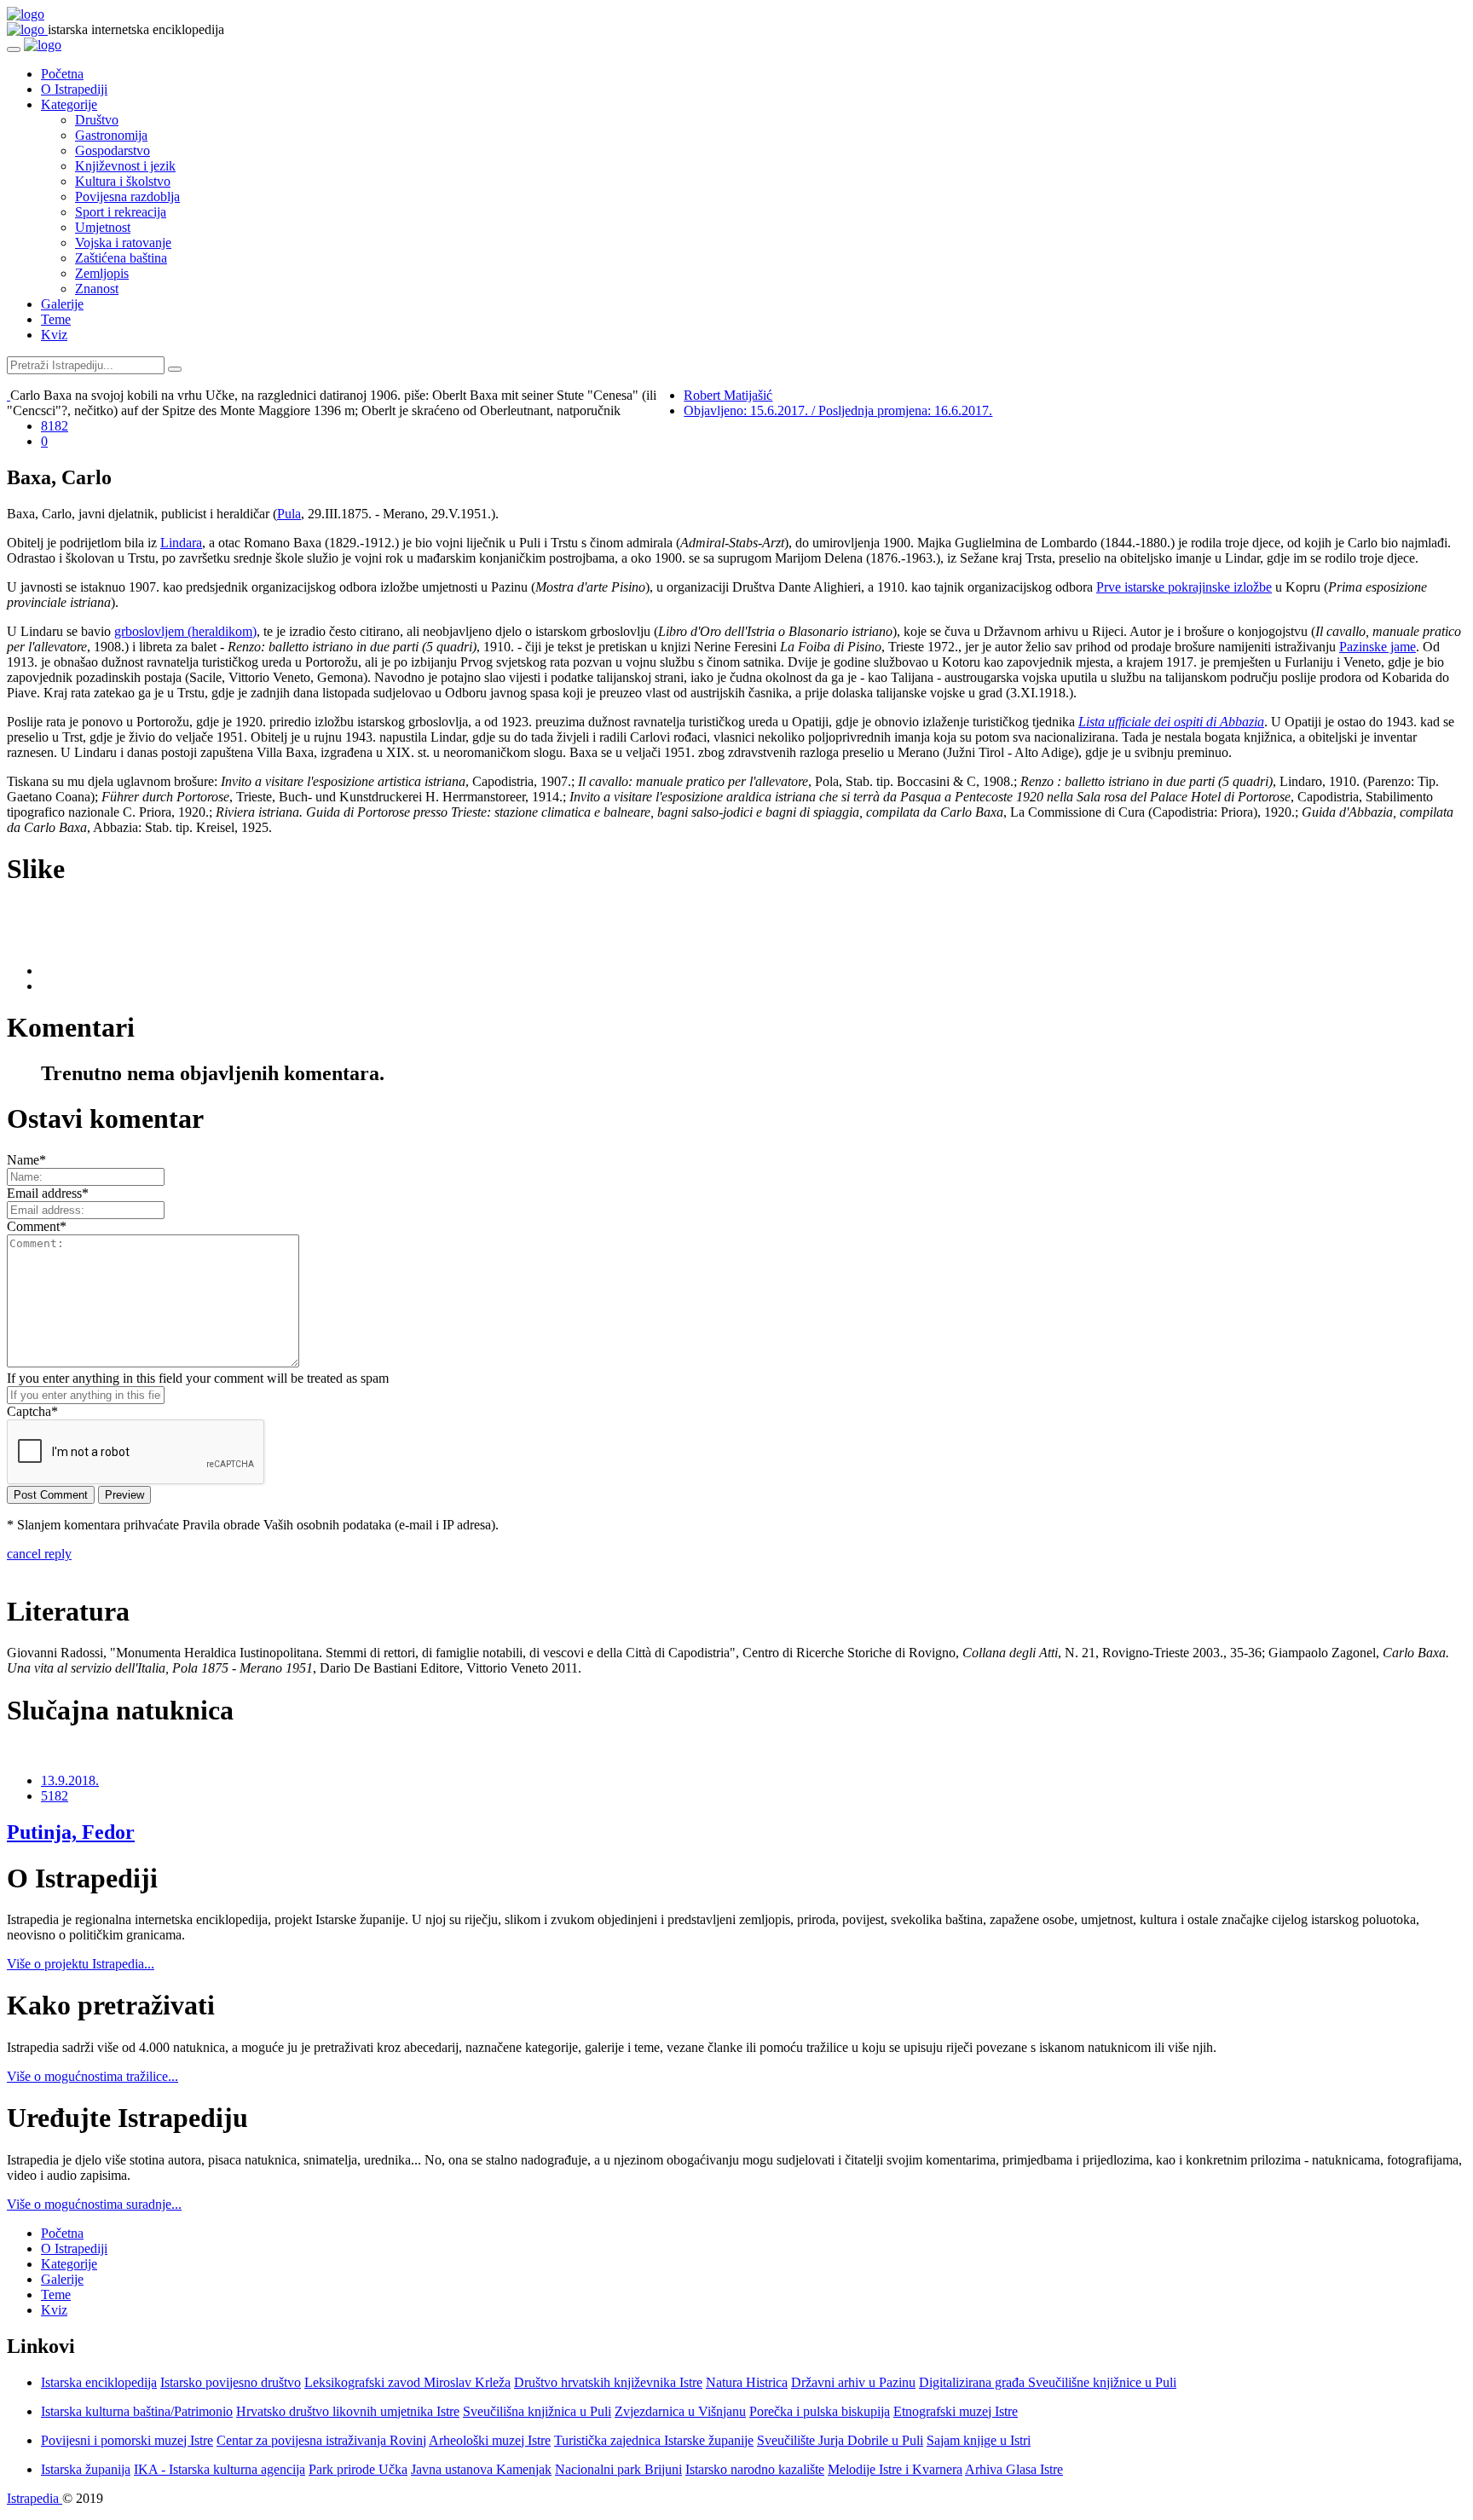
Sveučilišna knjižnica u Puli (537, 2411)
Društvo (97, 120)
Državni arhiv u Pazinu (853, 2382)
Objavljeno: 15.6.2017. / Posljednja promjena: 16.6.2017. (838, 410)
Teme (56, 319)
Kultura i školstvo (123, 181)
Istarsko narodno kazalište (755, 2469)
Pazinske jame (1378, 647)
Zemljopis (102, 273)
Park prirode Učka (358, 2469)
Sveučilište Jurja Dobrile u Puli (840, 2440)
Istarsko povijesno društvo (231, 2382)
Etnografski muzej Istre (956, 2411)
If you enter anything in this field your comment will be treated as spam (198, 1378)
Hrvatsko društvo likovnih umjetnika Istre (348, 2411)
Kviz (54, 335)
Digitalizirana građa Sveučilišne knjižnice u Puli (1048, 2382)
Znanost (97, 289)
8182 (55, 426)
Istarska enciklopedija (99, 2382)
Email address (48, 1193)
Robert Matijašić (728, 395)
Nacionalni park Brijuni (618, 2469)
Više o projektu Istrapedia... (81, 1964)
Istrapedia (35, 2498)
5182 (55, 1796)
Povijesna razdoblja (127, 197)
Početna (62, 74)
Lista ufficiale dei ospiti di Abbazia (1171, 722)
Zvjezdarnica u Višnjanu (680, 2411)
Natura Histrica (747, 2382)
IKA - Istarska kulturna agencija (220, 2469)
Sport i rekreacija (121, 212)
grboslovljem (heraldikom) (185, 631)
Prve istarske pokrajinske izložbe (1184, 587)
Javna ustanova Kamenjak (481, 2469)
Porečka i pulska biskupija (820, 2411)
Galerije (62, 304)
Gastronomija (111, 135)
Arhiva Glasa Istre (1014, 2469)
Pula (289, 514)
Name (26, 1160)
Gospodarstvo (113, 150)
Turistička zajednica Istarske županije (654, 2440)
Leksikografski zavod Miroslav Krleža (407, 2382)
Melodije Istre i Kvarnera (895, 2469)
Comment (37, 1226)
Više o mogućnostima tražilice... (92, 2076)
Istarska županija (86, 2469)
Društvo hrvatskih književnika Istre (608, 2382)
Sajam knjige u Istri (979, 2440)
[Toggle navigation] (14, 49)
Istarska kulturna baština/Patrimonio (137, 2411)
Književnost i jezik (125, 166)
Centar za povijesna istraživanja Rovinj (321, 2440)
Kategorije (69, 104)
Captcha (32, 1411)
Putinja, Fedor (71, 1832)
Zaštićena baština (121, 258)
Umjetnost (103, 227)
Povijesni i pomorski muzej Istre (127, 2440)
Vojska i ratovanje (123, 243)
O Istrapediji (74, 89)
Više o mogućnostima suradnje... (94, 2204)
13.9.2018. (70, 1780)
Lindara (181, 543)
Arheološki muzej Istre (490, 2440)
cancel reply (39, 1554)
